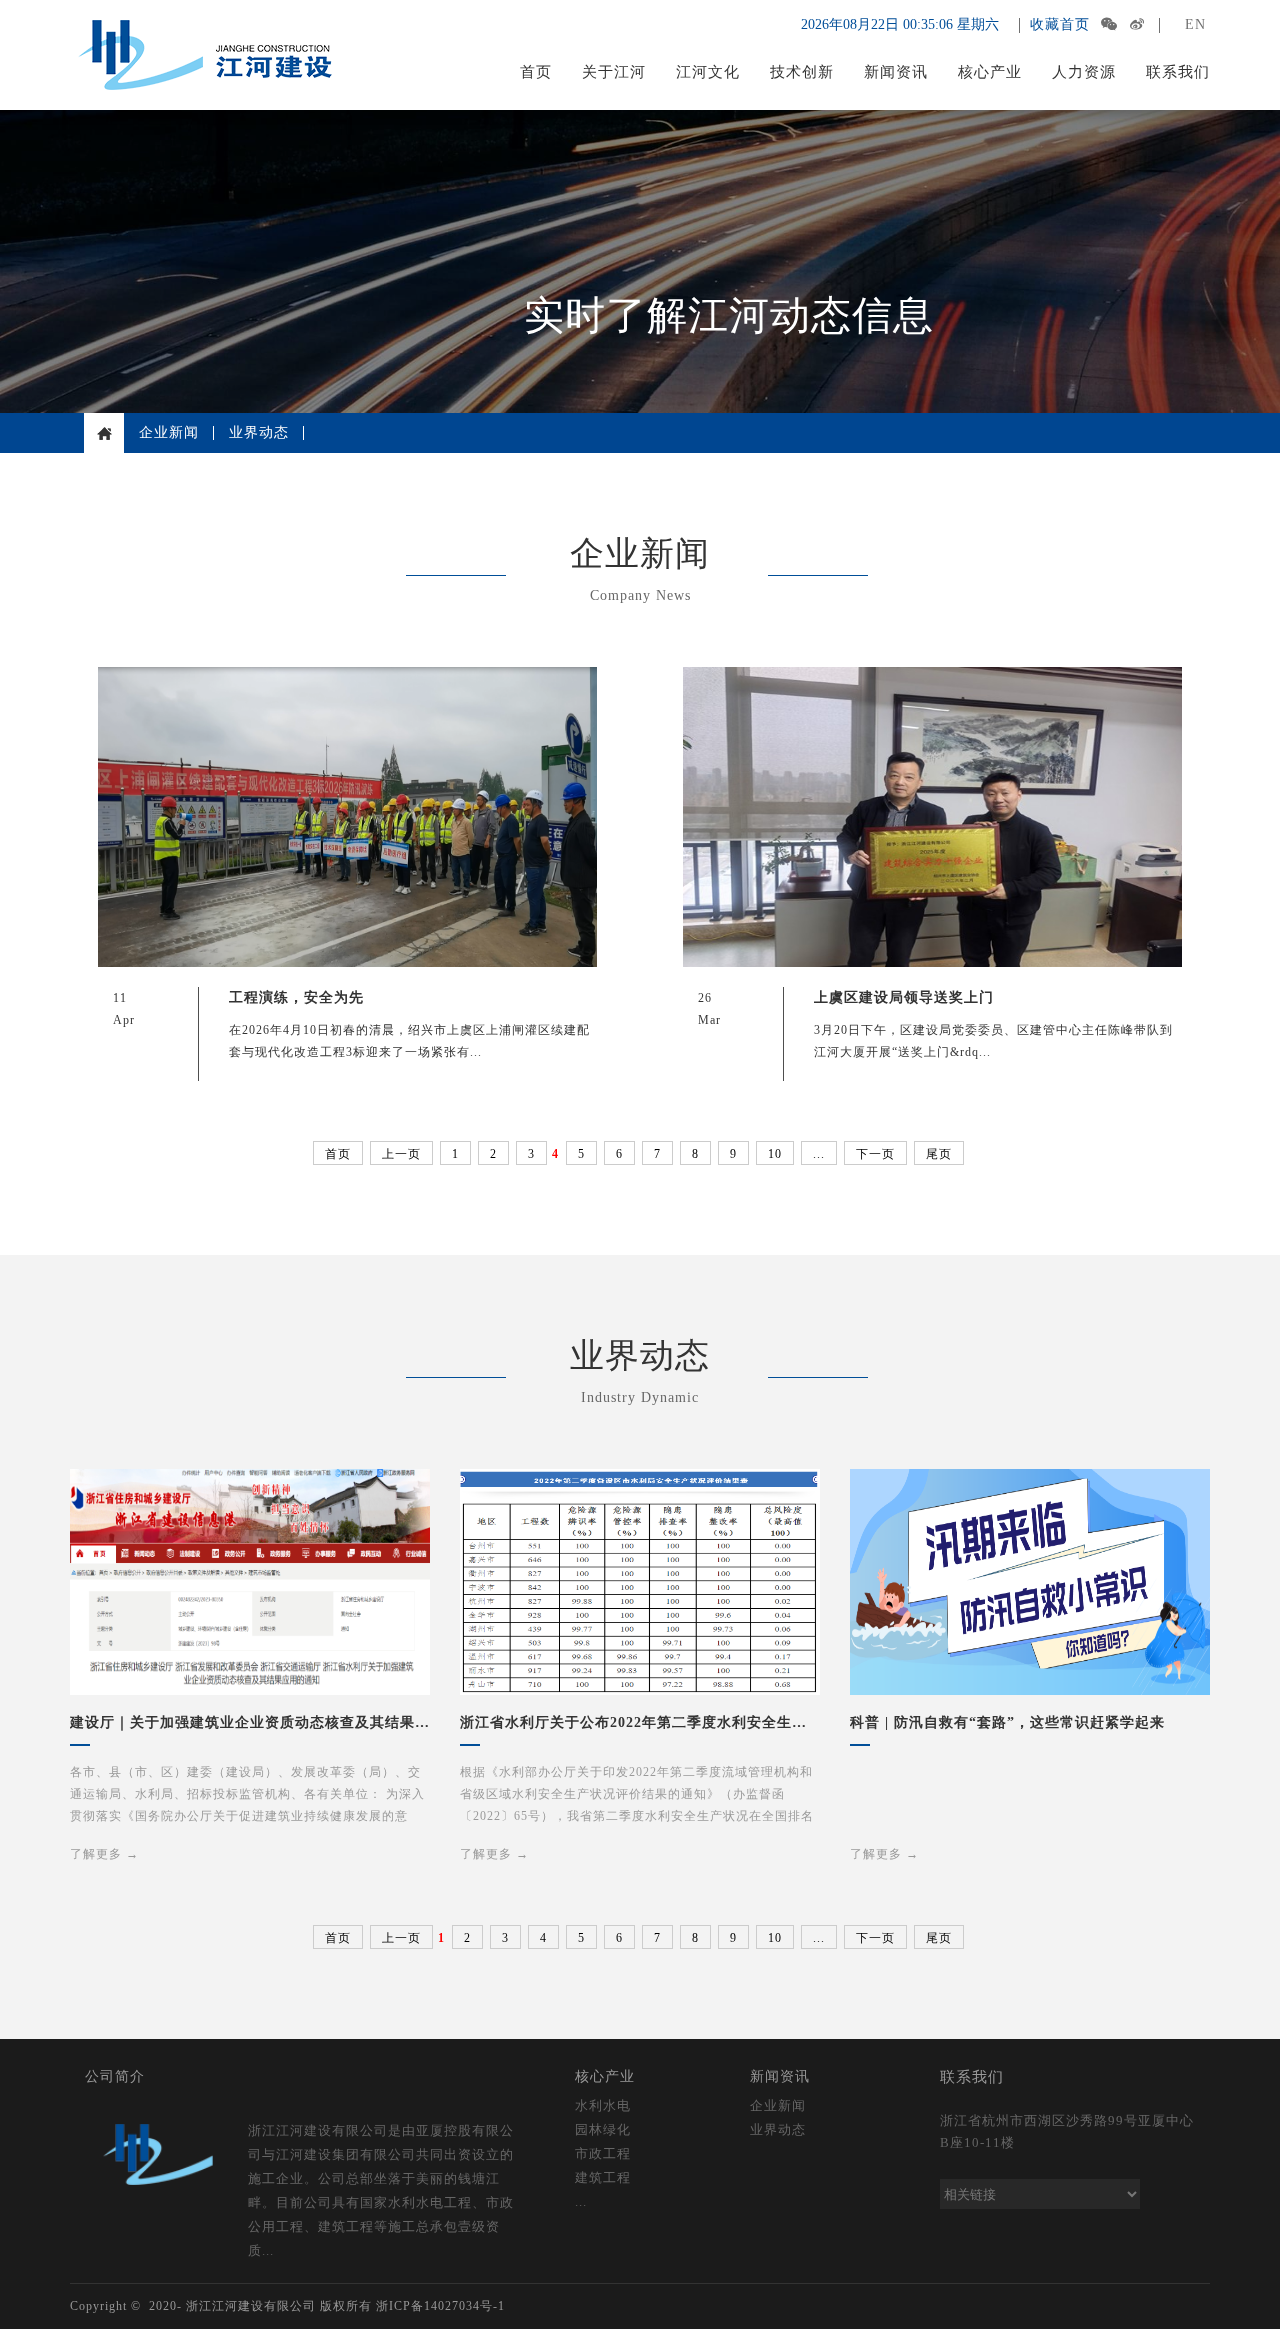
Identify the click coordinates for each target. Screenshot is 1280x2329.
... (819, 1154)
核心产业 (990, 72)
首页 (536, 72)
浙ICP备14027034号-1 (440, 2306)
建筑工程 (603, 2177)
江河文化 (708, 72)
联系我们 (1178, 72)
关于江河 (614, 72)
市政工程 (603, 2153)
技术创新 (802, 72)
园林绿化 (603, 2129)
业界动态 (259, 432)
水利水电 (603, 2105)
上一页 (401, 1154)
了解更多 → (104, 1854)
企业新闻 (169, 432)
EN (1195, 24)
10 (775, 1154)
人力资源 (1084, 72)
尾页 (939, 1154)
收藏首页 (1060, 24)
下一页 (875, 1154)
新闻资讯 (896, 72)
